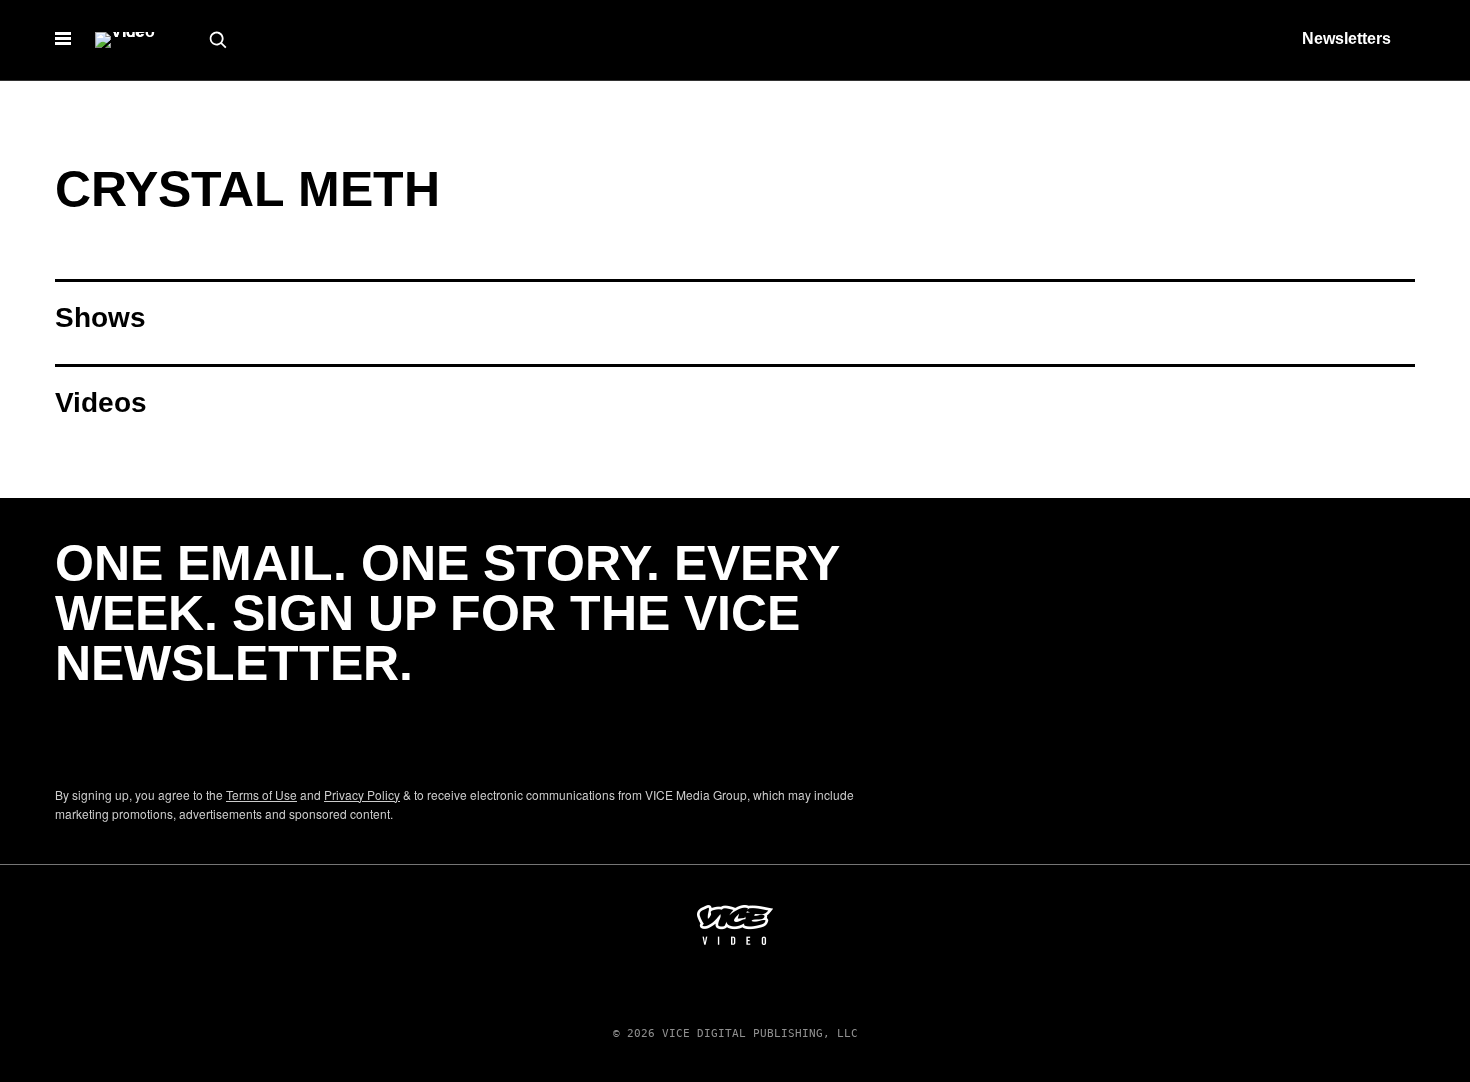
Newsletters (1346, 38)
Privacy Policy (362, 794)
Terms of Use (261, 794)
